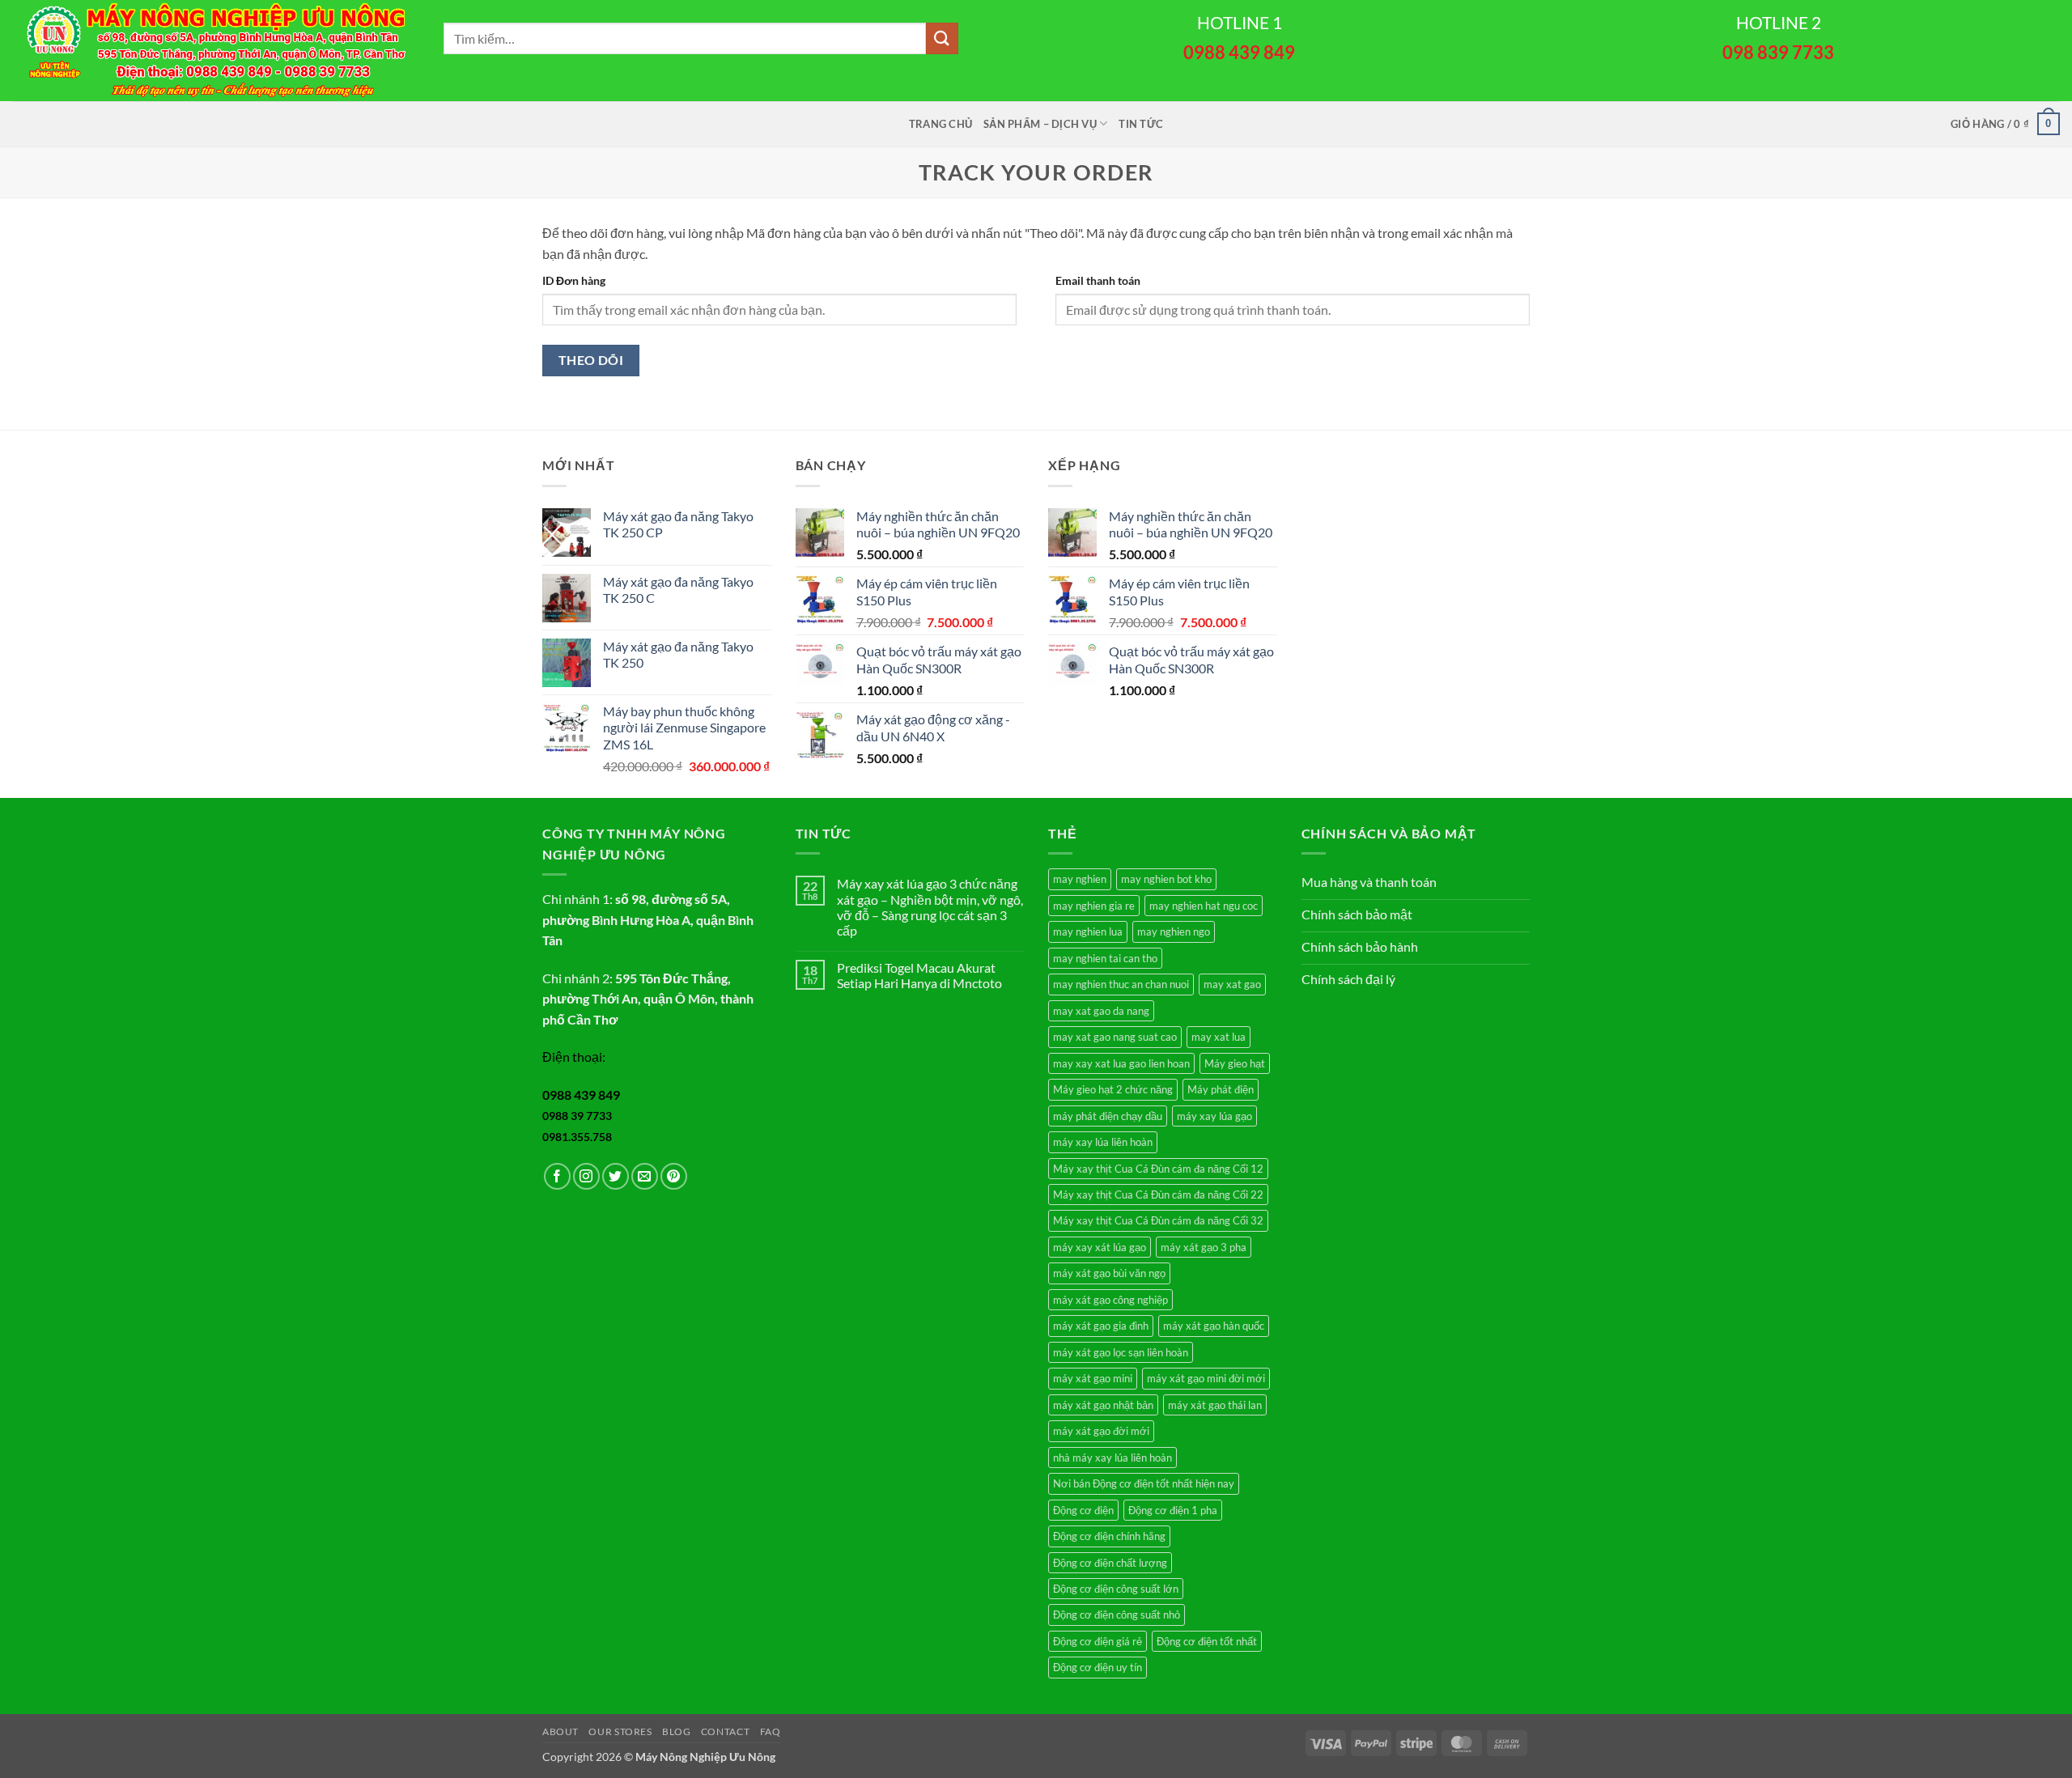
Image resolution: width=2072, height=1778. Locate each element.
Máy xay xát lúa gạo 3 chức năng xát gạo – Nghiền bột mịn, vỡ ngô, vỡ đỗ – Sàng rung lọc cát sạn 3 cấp (930, 907)
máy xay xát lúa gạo (1100, 1247)
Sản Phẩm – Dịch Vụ (1040, 124)
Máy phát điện (1221, 1089)
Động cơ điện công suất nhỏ (1117, 1615)
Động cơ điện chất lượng (1110, 1563)
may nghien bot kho (1166, 879)
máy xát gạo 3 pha (1204, 1247)
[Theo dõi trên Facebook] (557, 1176)
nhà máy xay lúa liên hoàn (1112, 1458)
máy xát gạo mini (1093, 1378)
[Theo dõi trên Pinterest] (674, 1176)
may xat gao (1232, 984)
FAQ (771, 1731)
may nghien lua (1088, 931)
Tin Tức (1141, 124)
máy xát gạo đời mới (1101, 1431)
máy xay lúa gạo (1214, 1116)
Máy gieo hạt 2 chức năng (1113, 1089)
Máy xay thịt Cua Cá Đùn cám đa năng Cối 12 (1158, 1169)
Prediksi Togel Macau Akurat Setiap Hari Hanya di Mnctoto (919, 975)
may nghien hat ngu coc (1204, 906)
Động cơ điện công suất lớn (1116, 1589)
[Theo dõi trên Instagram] (586, 1176)
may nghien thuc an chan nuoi (1121, 984)
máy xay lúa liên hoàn (1103, 1142)
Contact (725, 1731)
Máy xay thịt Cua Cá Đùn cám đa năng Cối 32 (1158, 1220)
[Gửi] (942, 38)
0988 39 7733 (577, 1116)
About (560, 1731)
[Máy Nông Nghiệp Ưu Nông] (216, 51)
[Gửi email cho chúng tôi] (645, 1176)
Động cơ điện (1083, 1510)
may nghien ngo (1174, 931)
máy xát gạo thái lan (1215, 1405)
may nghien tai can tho (1105, 958)
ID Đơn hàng (574, 280)
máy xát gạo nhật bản (1103, 1405)
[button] (2005, 124)
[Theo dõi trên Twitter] (616, 1176)
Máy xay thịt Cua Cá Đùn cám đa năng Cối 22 (1158, 1195)
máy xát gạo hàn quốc (1214, 1326)
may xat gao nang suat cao (1115, 1037)
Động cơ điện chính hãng (1109, 1536)
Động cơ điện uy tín (1098, 1667)
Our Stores (620, 1731)
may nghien (1080, 879)
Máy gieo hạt (1235, 1063)
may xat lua (1219, 1037)
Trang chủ (940, 124)
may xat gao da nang (1101, 1011)
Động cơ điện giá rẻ (1098, 1641)
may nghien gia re (1094, 906)
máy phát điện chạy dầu (1108, 1116)
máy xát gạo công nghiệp (1110, 1300)
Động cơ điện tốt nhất (1207, 1641)
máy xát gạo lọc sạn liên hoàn (1121, 1352)
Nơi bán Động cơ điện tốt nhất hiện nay (1144, 1483)
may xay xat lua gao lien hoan (1121, 1063)
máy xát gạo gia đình (1101, 1326)
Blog (676, 1731)
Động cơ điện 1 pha (1173, 1510)
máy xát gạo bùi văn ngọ (1109, 1273)
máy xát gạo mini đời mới (1206, 1378)
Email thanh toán (1098, 280)
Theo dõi (591, 360)
